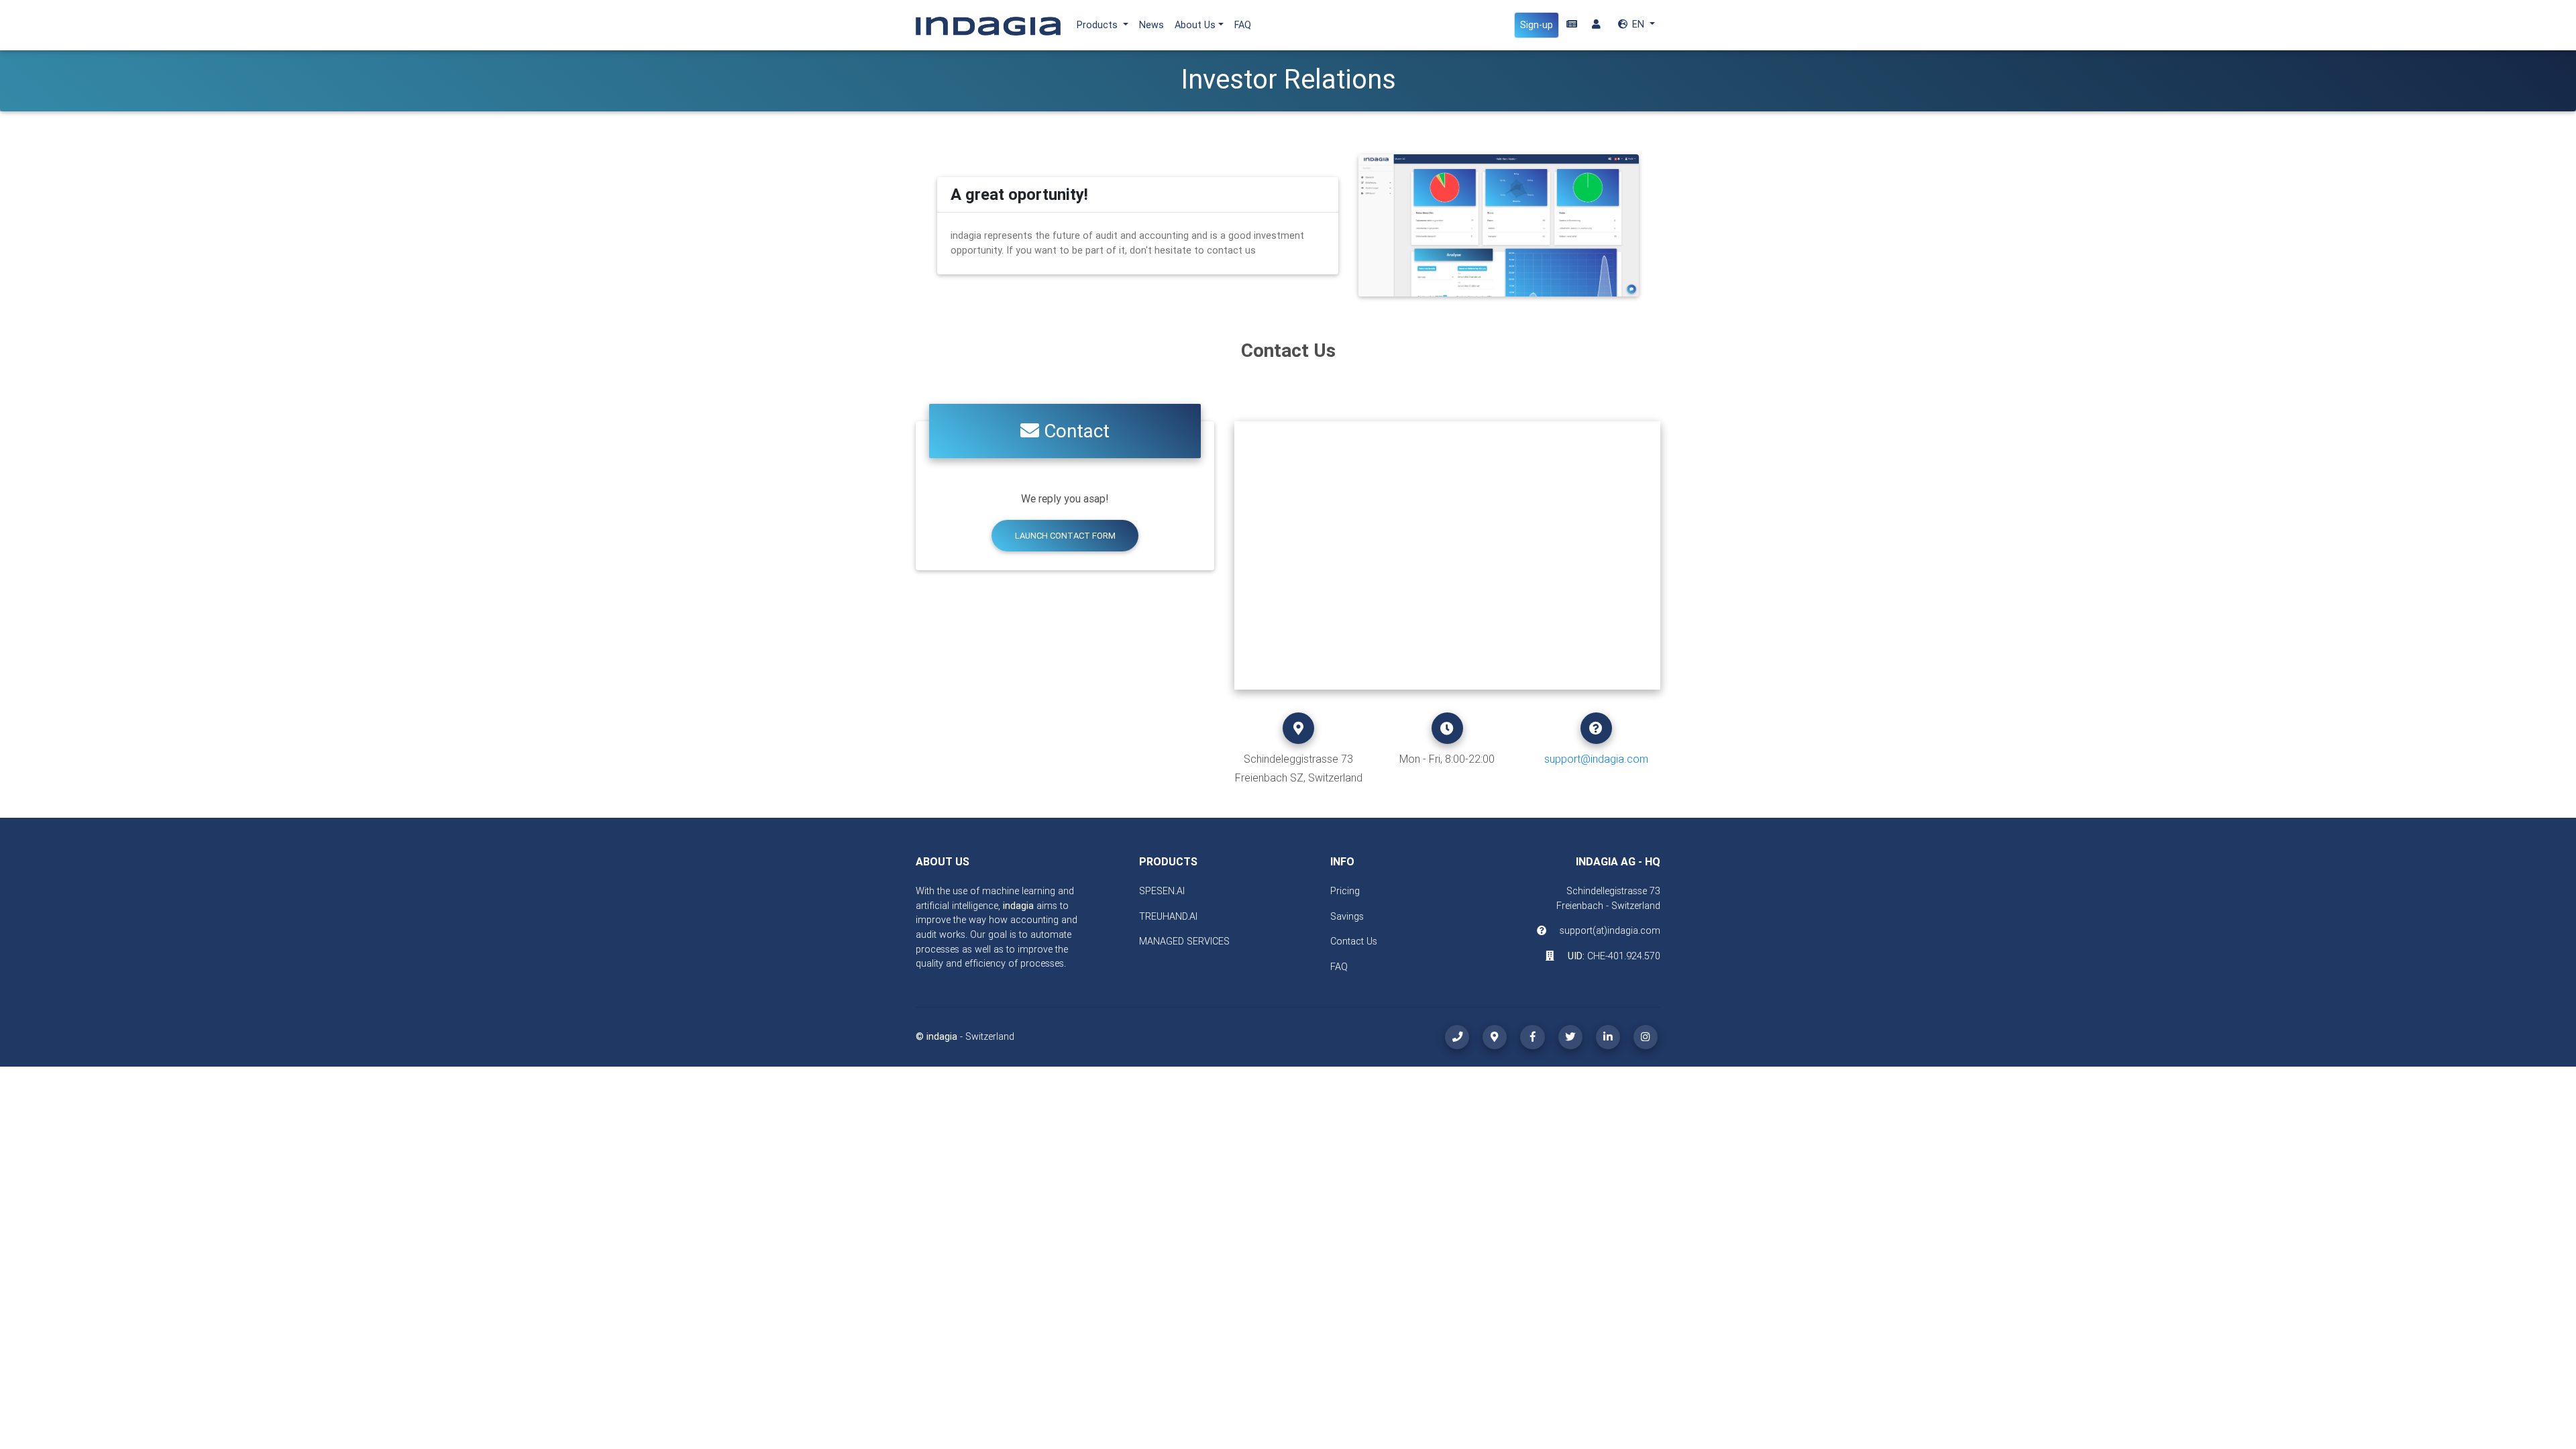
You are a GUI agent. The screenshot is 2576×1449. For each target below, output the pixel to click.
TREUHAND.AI (1168, 916)
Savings (1347, 916)
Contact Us (1354, 941)
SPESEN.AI (1162, 891)
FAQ (1243, 25)
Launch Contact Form (1065, 536)
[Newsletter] (1572, 25)
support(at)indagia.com (1610, 930)
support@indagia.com (1596, 759)
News (1151, 25)
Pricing (1345, 891)
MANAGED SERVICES (1184, 941)
